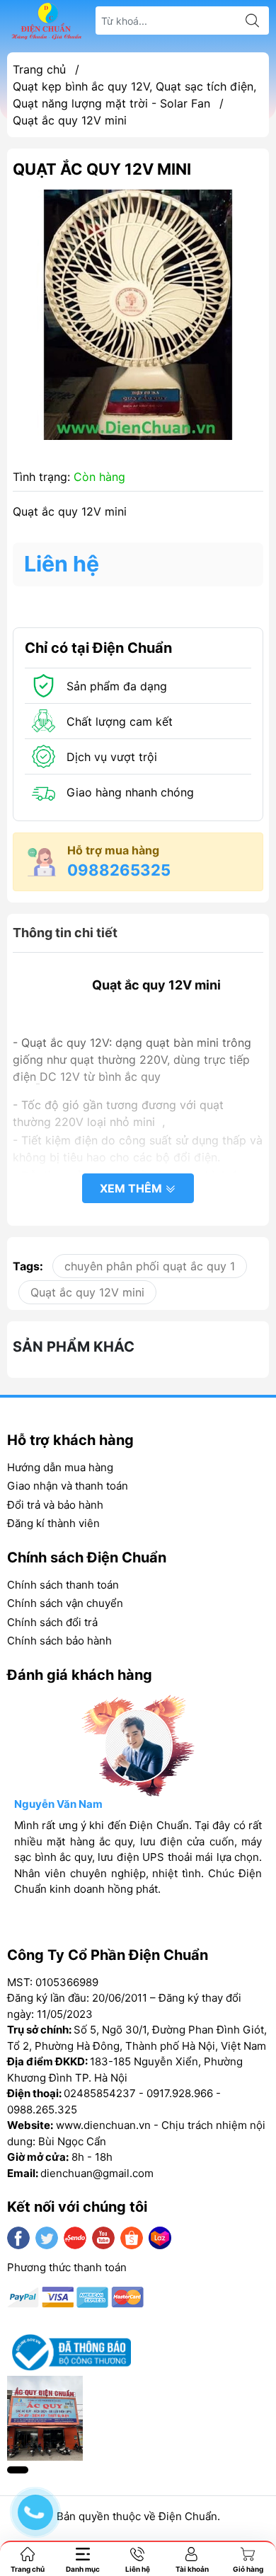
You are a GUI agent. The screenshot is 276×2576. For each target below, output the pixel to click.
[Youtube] (103, 2238)
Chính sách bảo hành (59, 1641)
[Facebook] (18, 2238)
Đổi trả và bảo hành (55, 1505)
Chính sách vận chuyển (65, 1603)
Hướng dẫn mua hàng (60, 1467)
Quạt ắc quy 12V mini (87, 1292)
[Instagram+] (75, 2238)
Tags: (28, 1266)
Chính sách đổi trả (52, 1622)
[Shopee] (132, 2238)
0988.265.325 (42, 2110)
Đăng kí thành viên (53, 1523)
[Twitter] (47, 2238)
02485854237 (100, 2093)
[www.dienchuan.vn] (47, 21)
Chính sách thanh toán (63, 1585)
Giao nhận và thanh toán (68, 1486)
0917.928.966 (180, 2093)
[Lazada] (160, 2238)
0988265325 (119, 870)
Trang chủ (39, 69)
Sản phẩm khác (74, 1347)
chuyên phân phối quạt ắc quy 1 (150, 1266)
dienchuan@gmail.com (97, 2173)
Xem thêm (132, 1188)
